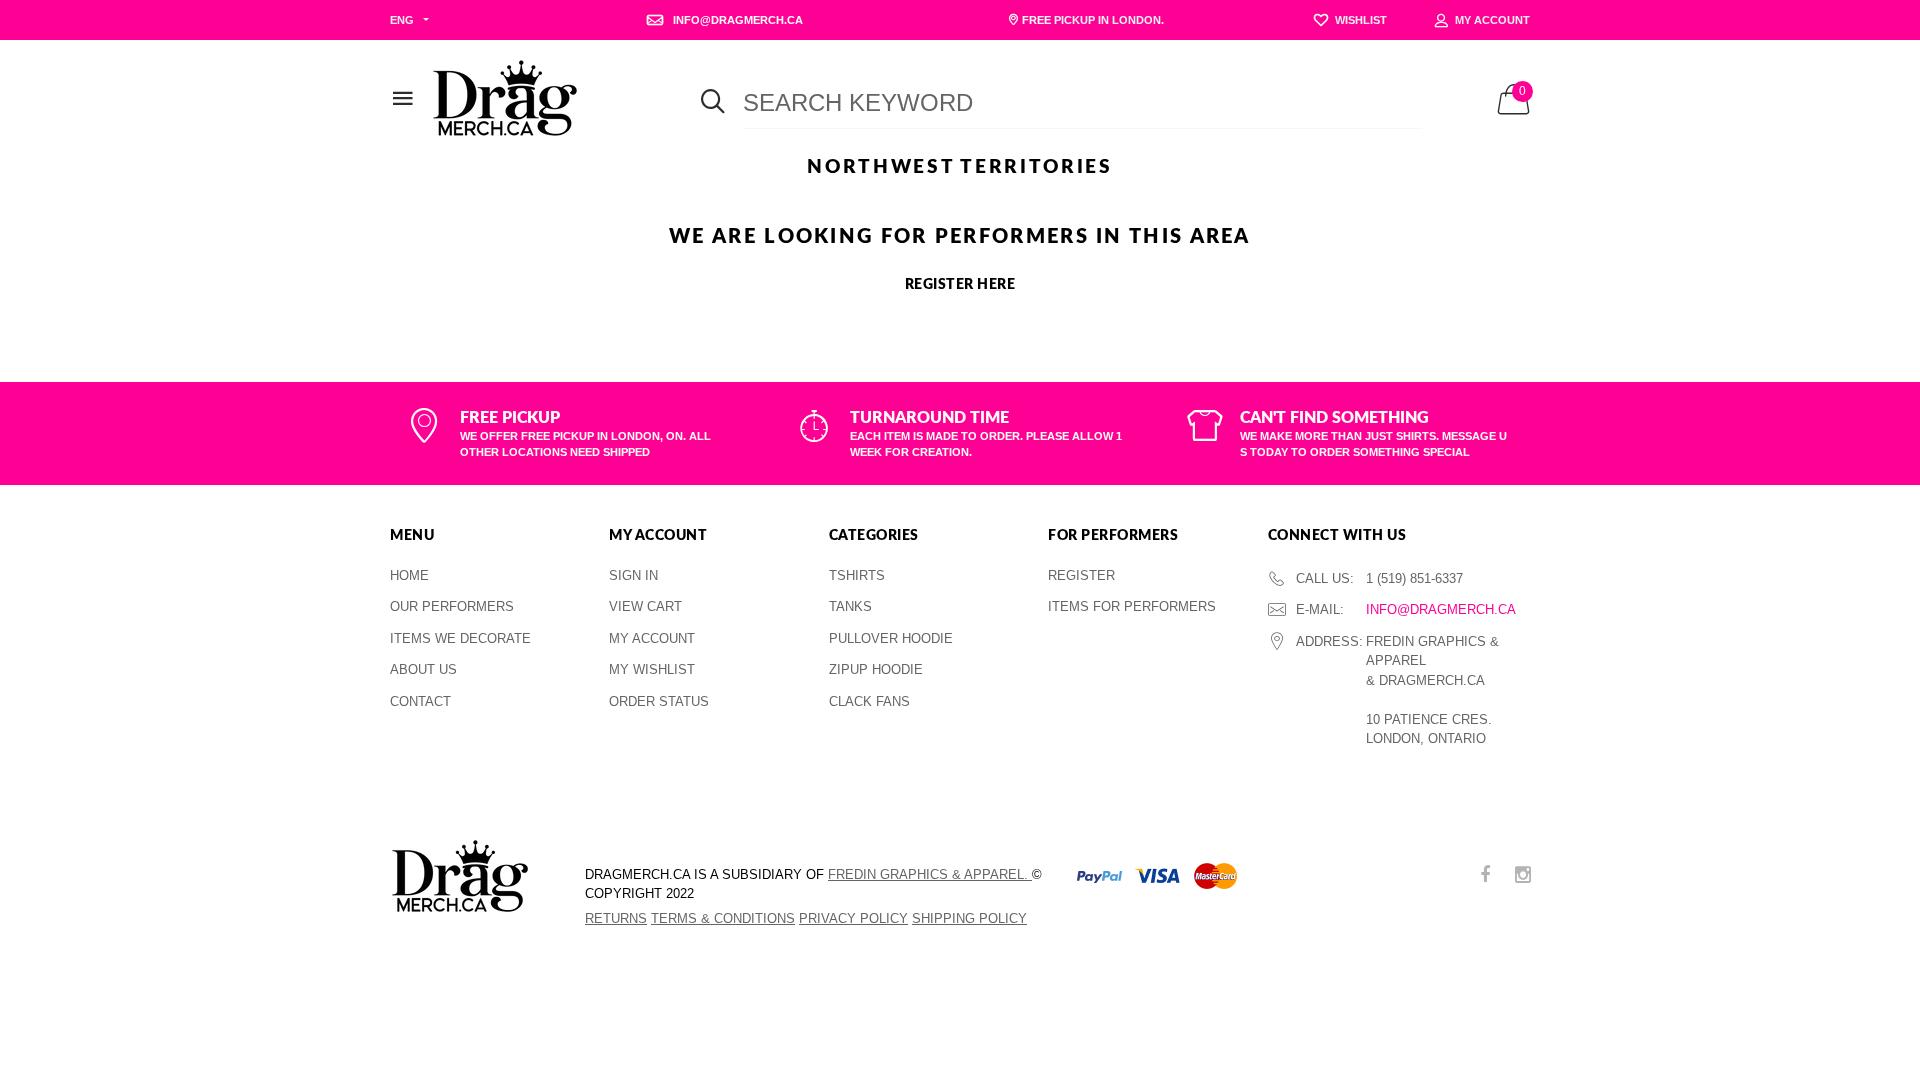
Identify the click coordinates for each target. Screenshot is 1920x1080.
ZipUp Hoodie (876, 669)
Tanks (850, 606)
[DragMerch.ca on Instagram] (1523, 876)
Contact (420, 701)
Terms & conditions (723, 918)
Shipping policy (969, 918)
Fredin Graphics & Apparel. (930, 874)
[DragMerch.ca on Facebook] (1485, 876)
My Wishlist (652, 669)
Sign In (633, 575)
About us (423, 669)
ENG (402, 20)
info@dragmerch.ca (1441, 609)
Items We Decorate (460, 638)
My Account (652, 638)
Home (409, 575)
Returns (616, 918)
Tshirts (857, 575)
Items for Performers (1132, 606)
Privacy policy (853, 918)
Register (1081, 575)
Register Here (960, 285)
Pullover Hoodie (891, 638)
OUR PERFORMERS (452, 606)
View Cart (645, 606)
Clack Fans (869, 701)
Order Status (659, 701)
